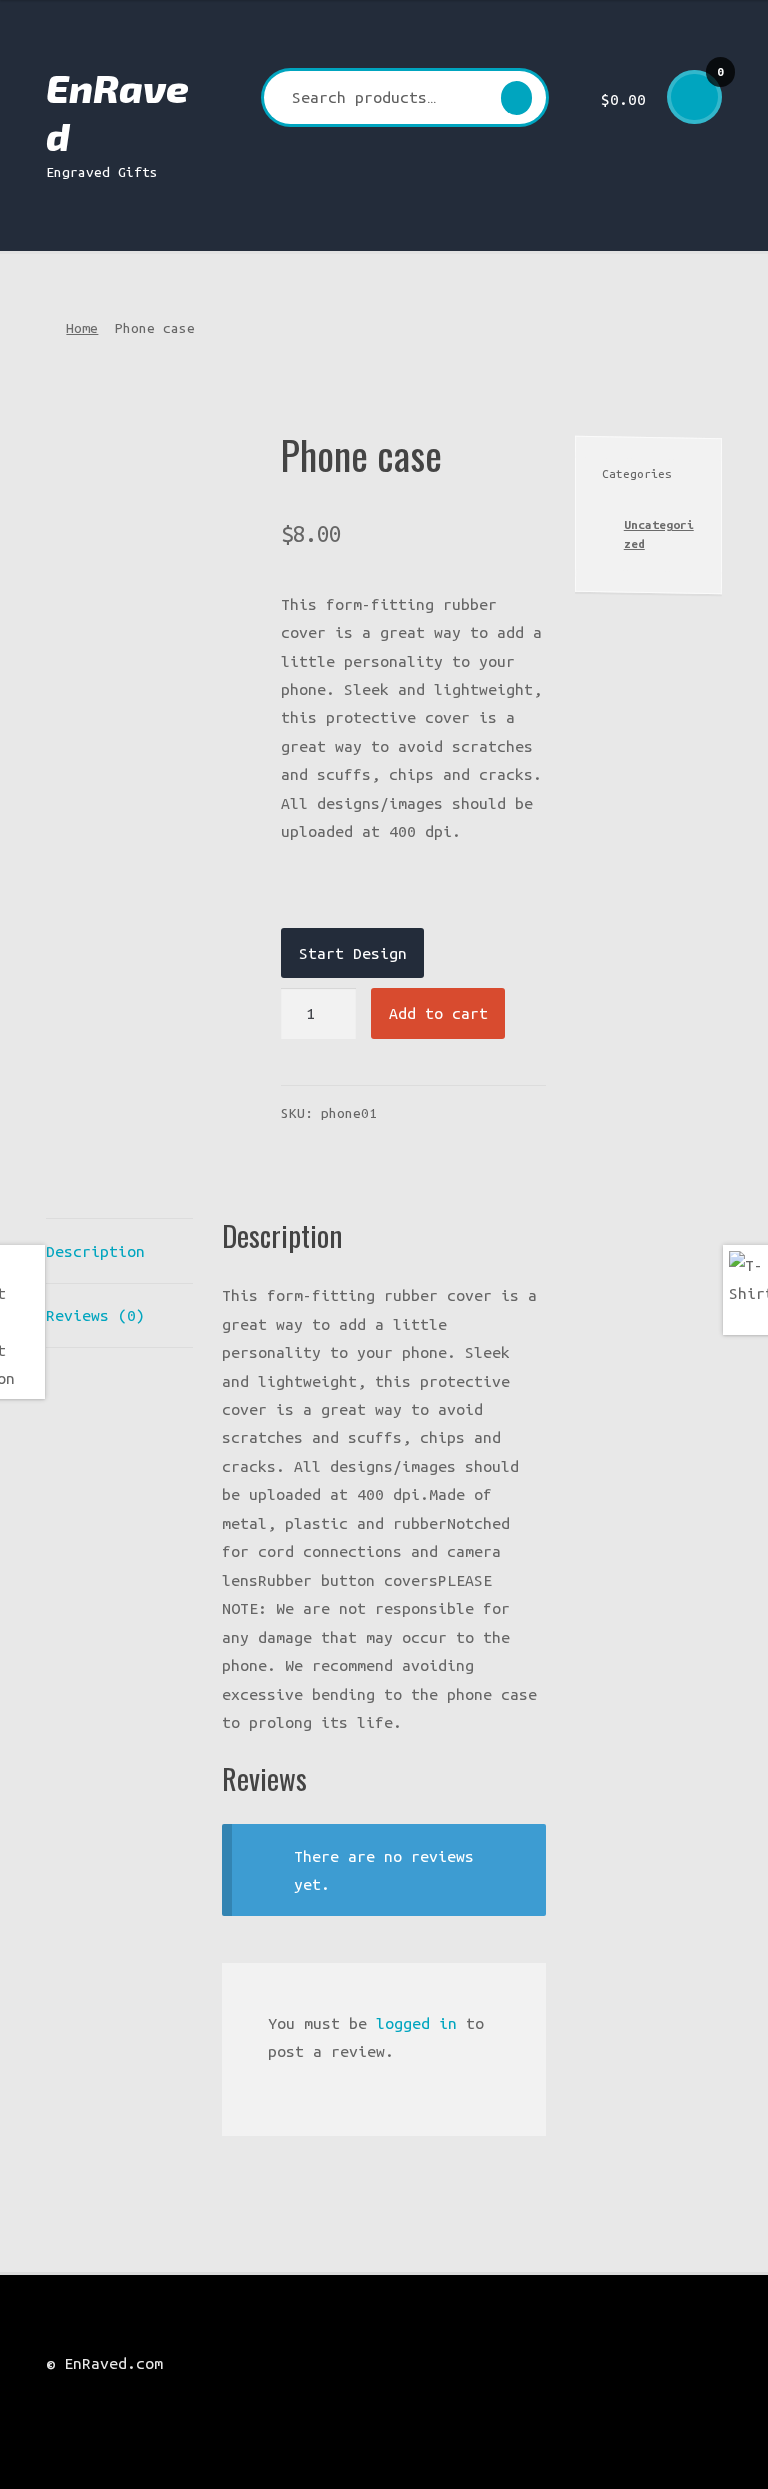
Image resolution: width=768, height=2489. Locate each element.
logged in (416, 2023)
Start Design (353, 953)
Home (82, 328)
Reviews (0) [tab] (95, 1315)
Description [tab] (95, 1251)
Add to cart (438, 1013)
